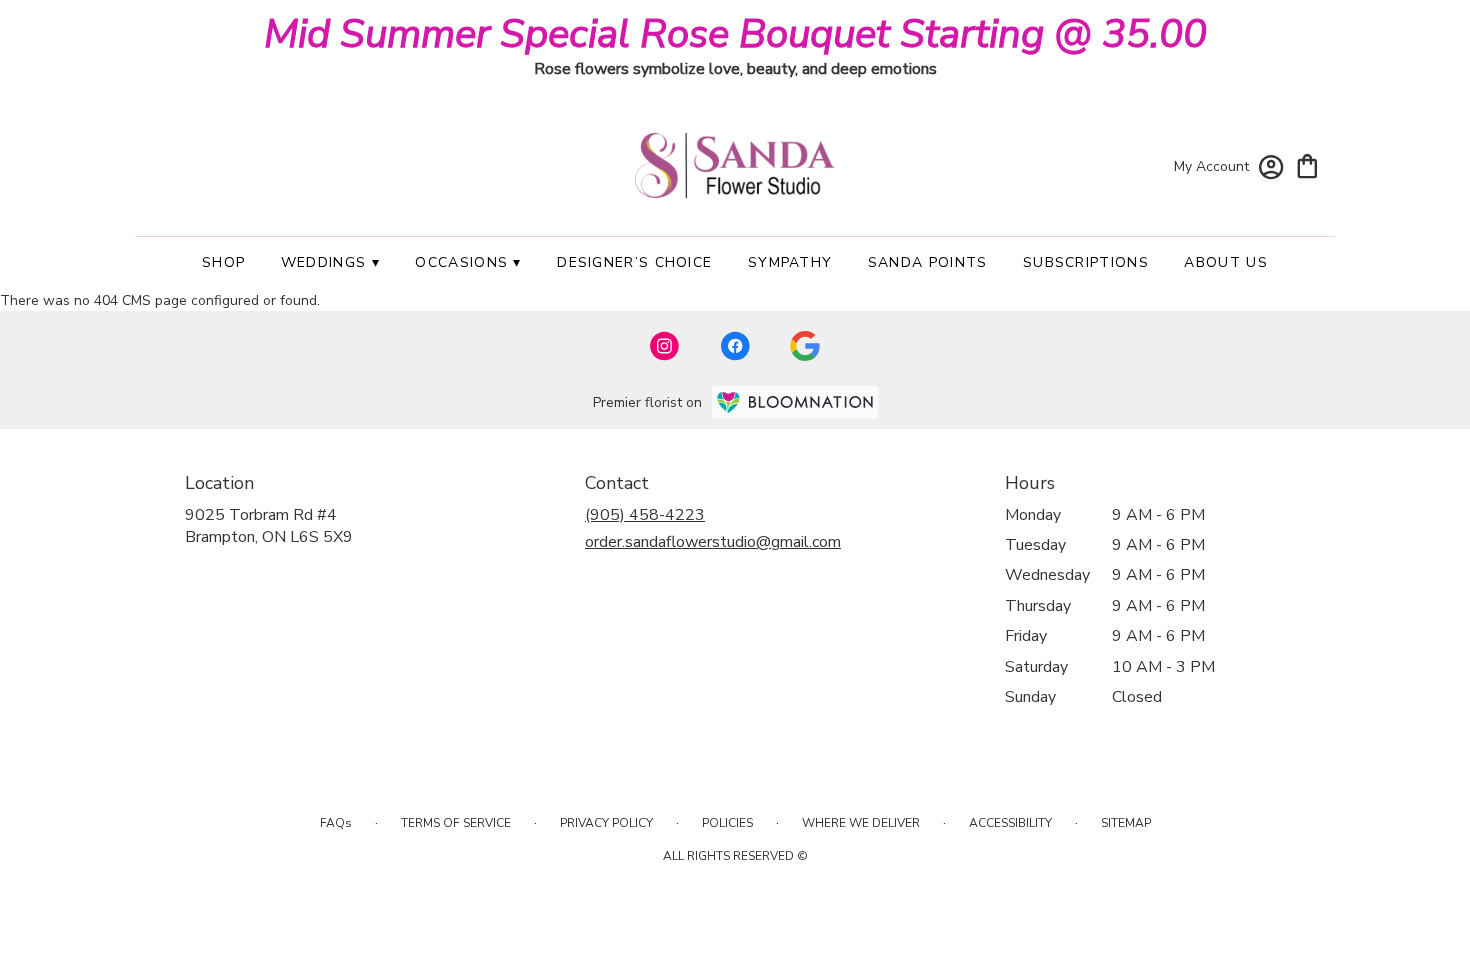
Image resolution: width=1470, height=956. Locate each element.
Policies (727, 823)
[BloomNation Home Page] (795, 402)
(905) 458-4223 (645, 515)
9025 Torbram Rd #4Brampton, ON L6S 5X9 (269, 526)
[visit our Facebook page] (735, 346)
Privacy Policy (606, 823)
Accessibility (1010, 823)
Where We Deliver (861, 823)
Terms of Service (456, 823)
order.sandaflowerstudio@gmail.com (713, 542)
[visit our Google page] (805, 346)
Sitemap (1126, 823)
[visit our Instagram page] (665, 346)
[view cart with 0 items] (1307, 164)
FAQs (336, 823)
